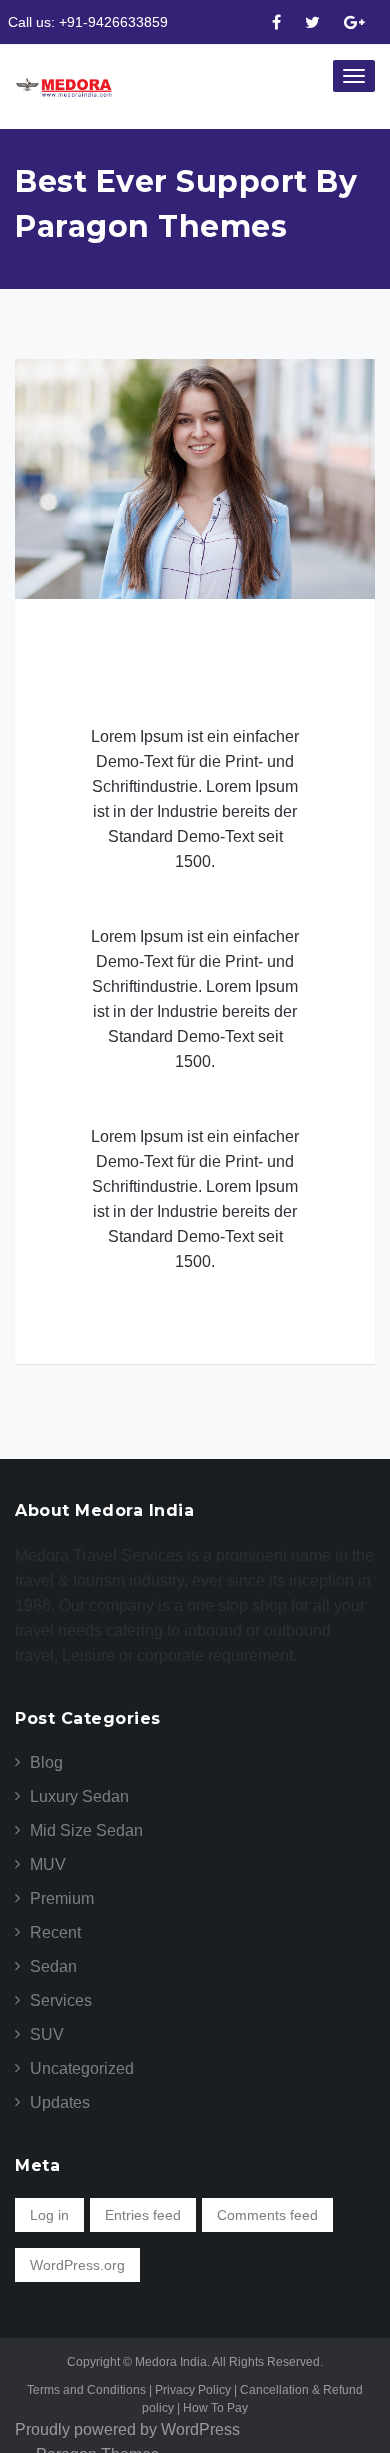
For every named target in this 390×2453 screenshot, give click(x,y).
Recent (55, 1932)
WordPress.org (77, 2265)
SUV (47, 2034)
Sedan (53, 1966)
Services (61, 2000)
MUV (48, 1864)
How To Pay (215, 2408)
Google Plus (354, 23)
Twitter (312, 23)
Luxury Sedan (79, 1796)
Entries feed (143, 2215)
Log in (49, 2215)
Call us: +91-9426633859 (88, 22)
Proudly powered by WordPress (127, 2429)
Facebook (276, 23)
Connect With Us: (253, 23)
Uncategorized (82, 2068)
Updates (60, 2102)
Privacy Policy (197, 2390)
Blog (46, 1762)
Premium (62, 1898)
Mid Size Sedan (86, 1830)
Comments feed (267, 2215)
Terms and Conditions (89, 2390)
